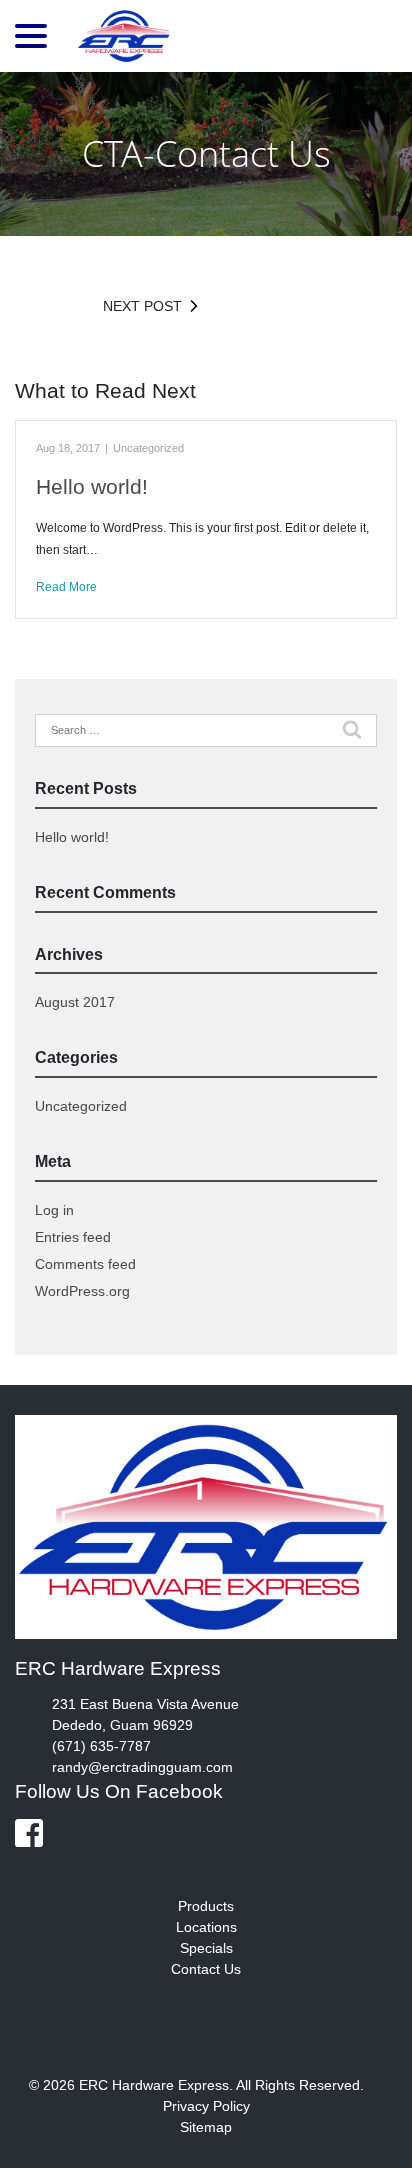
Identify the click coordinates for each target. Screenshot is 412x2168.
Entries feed (73, 1237)
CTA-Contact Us (206, 153)
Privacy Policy (206, 2106)
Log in (54, 1210)
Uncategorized (148, 448)
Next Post (142, 306)
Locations (206, 1927)
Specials (206, 1948)
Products (206, 1906)
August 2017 (75, 1002)
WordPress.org (82, 1291)
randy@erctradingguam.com (142, 1767)
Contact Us (206, 1969)
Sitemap (206, 2127)
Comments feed (85, 1264)
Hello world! (92, 486)
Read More (66, 587)
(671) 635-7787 (101, 1746)
